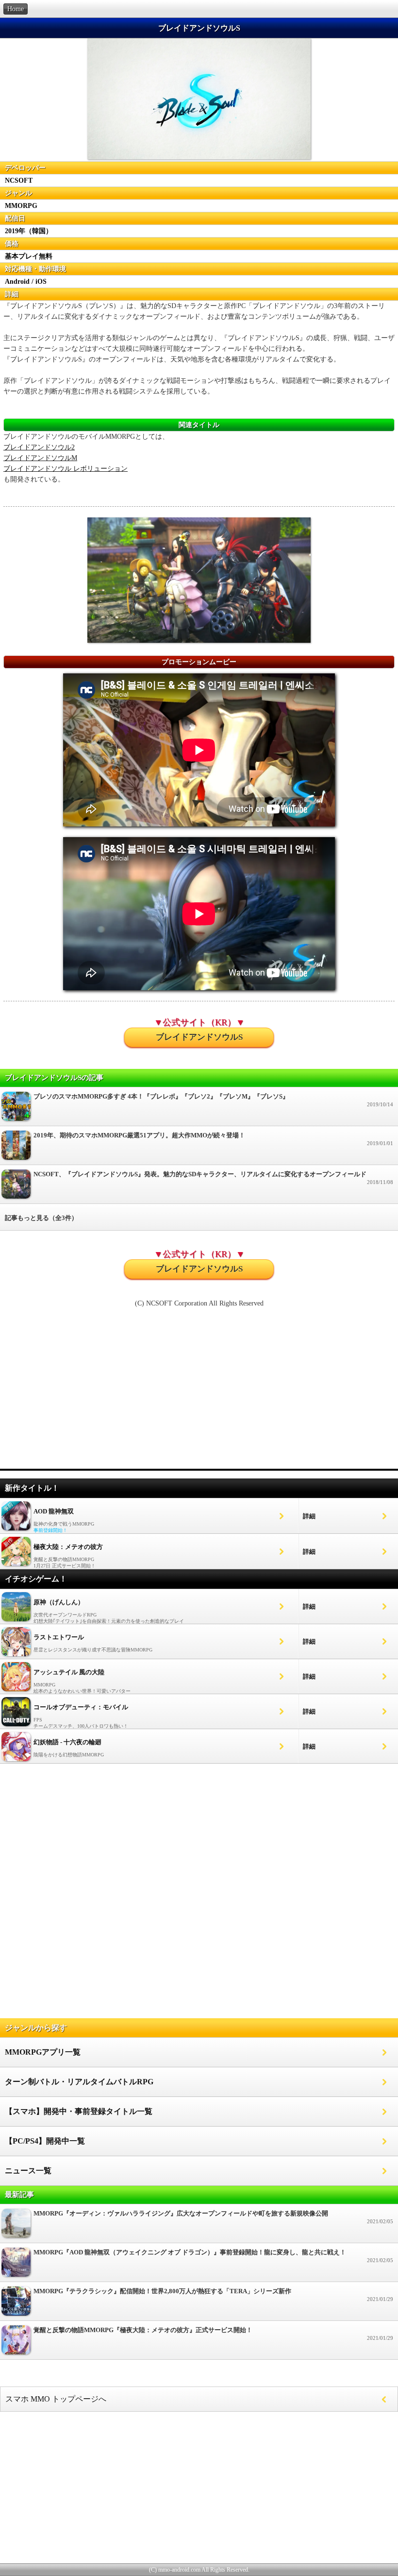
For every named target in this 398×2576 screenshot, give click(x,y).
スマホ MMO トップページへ (56, 2399)
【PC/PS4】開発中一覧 (45, 2141)
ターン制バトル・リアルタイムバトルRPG (79, 2082)
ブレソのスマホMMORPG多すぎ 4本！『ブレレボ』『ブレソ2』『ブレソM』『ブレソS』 (213, 1100)
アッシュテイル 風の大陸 (69, 1672)
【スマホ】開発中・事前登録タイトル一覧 (79, 2111)
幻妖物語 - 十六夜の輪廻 (67, 1742)
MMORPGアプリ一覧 (43, 2052)
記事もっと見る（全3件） (41, 1218)
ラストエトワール (59, 1637)
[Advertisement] (199, 1393)
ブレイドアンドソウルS (199, 1037)
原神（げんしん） (59, 1602)
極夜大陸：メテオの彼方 (68, 1547)
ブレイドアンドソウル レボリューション (66, 469)
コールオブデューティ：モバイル (81, 1707)
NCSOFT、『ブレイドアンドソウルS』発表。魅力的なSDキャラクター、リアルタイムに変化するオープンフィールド (213, 1178)
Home (16, 9)
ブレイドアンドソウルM (40, 458)
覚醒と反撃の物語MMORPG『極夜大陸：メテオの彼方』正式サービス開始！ (213, 2334)
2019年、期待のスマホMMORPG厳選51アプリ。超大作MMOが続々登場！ (213, 1139)
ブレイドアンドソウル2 (39, 447)
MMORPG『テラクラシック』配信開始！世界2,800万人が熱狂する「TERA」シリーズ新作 (213, 2295)
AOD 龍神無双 (54, 1511)
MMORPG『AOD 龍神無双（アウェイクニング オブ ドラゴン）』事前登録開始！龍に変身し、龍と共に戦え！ (213, 2256)
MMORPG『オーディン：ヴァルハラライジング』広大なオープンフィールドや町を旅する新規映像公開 (213, 2217)
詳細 (309, 1516)
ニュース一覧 (28, 2171)
